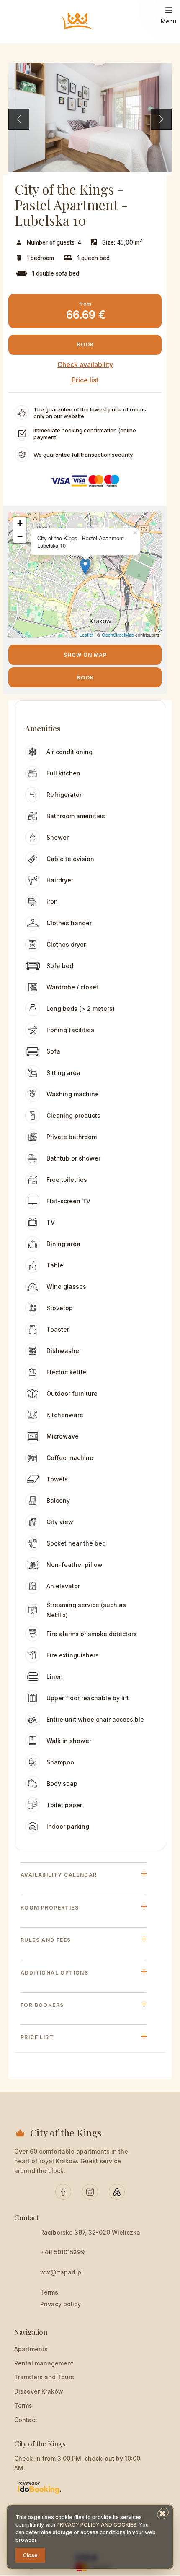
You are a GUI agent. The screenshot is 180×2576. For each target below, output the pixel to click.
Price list (85, 380)
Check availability (85, 364)
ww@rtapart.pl (62, 2272)
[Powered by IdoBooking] (39, 2487)
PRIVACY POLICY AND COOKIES (96, 2525)
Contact (26, 2420)
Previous (19, 119)
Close (30, 2555)
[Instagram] (90, 2192)
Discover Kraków (39, 2391)
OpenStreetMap (118, 635)
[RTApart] (78, 22)
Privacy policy (60, 2304)
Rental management (44, 2363)
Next (161, 119)
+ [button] (20, 523)
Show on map (85, 655)
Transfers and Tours (44, 2377)
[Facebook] (63, 2192)
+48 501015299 (62, 2252)
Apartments (31, 2349)
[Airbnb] (117, 2192)
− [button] (20, 536)
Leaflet (86, 635)
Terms (49, 2292)
